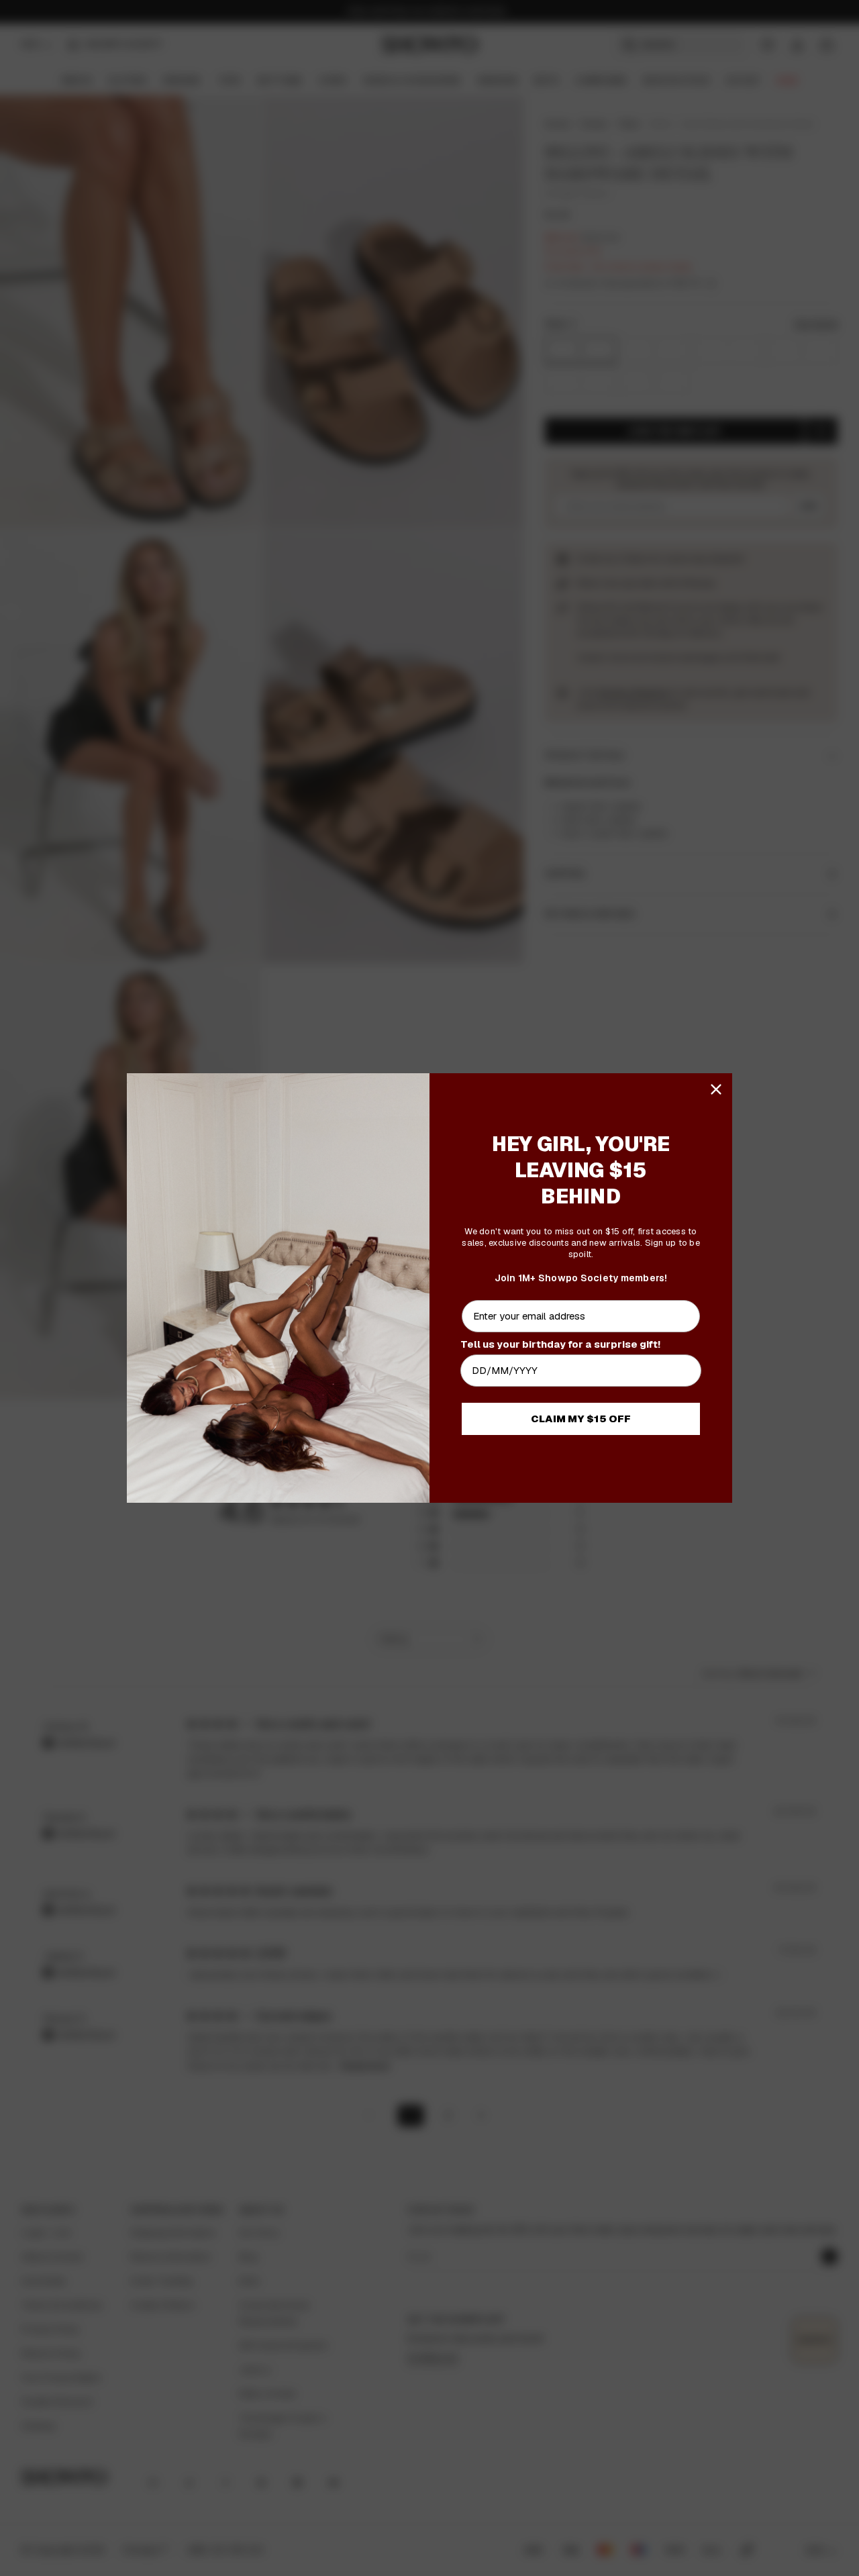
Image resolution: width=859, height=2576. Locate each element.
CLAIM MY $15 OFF (581, 1419)
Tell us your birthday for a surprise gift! (560, 1344)
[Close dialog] (716, 1089)
